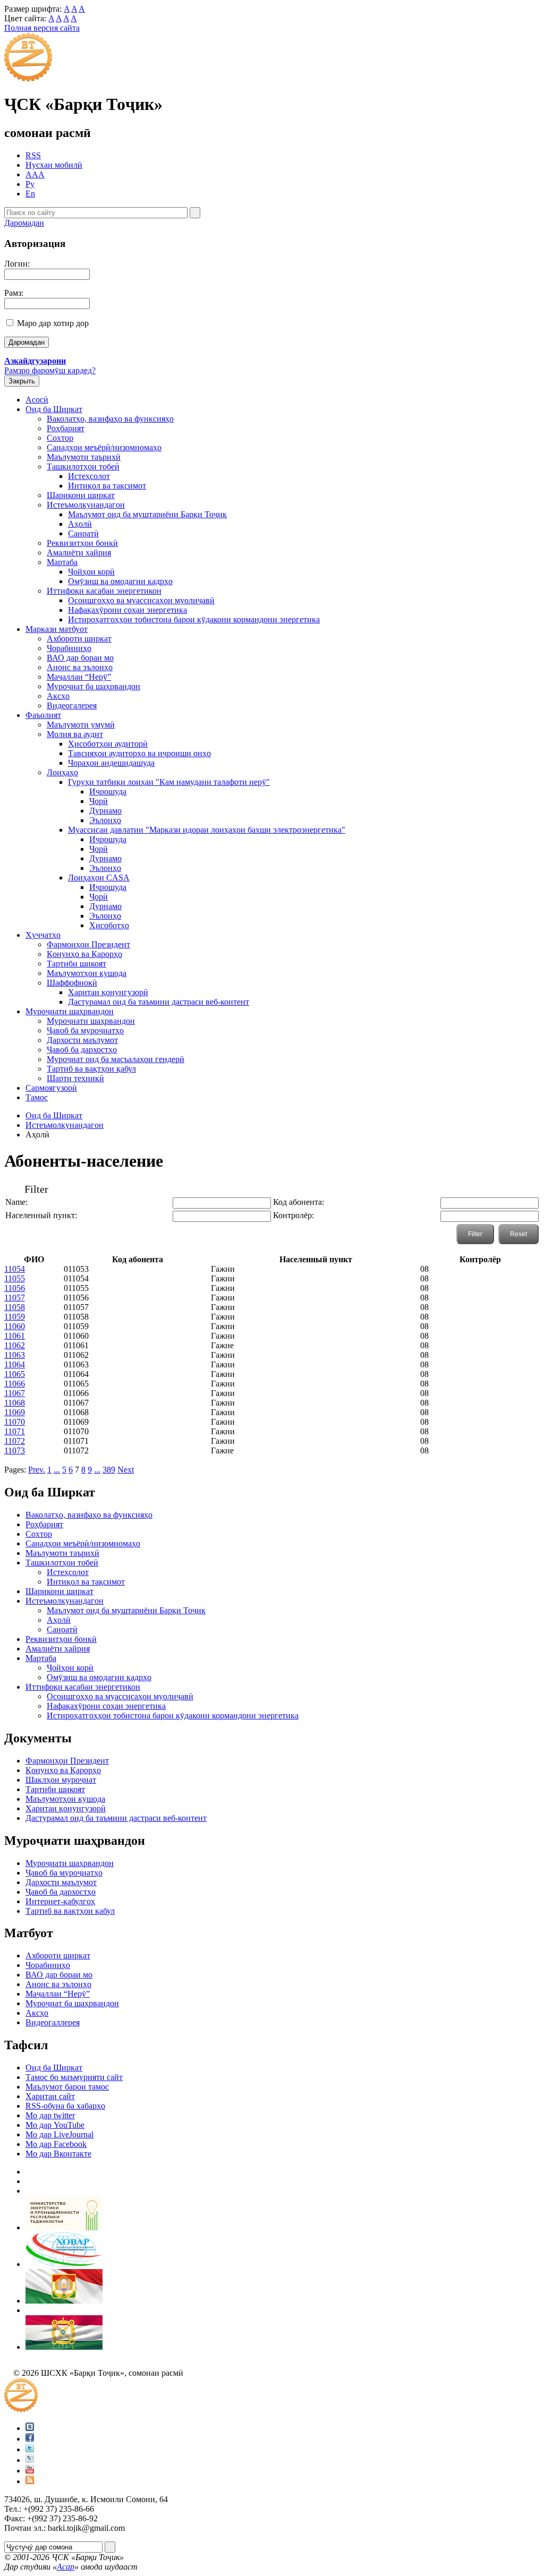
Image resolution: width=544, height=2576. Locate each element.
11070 (15, 1422)
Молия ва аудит (75, 734)
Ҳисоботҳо (109, 925)
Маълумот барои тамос (67, 2087)
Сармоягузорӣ (51, 1088)
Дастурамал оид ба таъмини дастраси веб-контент (159, 1002)
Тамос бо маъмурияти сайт (74, 2077)
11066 (15, 1384)
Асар (66, 2567)
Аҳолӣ (80, 524)
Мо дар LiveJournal (59, 2134)
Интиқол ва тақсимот (107, 486)
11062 (15, 1345)
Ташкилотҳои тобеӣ (83, 467)
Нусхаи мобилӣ (54, 165)
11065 (15, 1374)
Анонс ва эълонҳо (80, 667)
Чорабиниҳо (69, 648)
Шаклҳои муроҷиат (61, 1780)
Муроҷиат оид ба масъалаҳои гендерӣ (116, 1059)
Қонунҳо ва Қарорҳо (84, 954)
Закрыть (22, 381)
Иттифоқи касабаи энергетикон (104, 591)
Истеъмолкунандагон (86, 505)
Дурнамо (105, 811)
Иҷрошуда (108, 791)
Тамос (37, 1097)
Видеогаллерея (53, 2022)
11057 (15, 1298)
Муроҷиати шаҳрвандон (70, 1011)
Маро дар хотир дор (53, 323)
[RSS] (30, 2481)
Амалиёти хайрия (79, 553)
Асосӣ (37, 400)
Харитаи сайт (50, 2096)
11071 (15, 1431)
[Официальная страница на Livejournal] (30, 2460)
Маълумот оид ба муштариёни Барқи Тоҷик (147, 514)
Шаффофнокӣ (72, 983)
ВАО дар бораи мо (80, 658)
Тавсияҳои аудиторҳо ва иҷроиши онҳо (139, 753)
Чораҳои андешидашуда (111, 763)
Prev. (37, 1470)
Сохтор (60, 438)
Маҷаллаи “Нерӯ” (79, 677)
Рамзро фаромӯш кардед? (50, 370)
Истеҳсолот (89, 476)
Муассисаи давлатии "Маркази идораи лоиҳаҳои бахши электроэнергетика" (207, 830)
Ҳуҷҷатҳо (43, 935)
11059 (15, 1317)
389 (109, 1470)
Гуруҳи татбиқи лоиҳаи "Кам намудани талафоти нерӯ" (169, 782)
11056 (15, 1288)
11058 (15, 1307)
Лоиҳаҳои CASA (99, 878)
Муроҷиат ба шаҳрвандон (93, 686)
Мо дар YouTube (55, 2125)
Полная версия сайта (42, 28)
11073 (15, 1450)
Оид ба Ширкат (54, 409)
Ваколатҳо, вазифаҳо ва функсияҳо (110, 419)
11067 (15, 1393)
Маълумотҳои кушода (87, 973)
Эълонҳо (105, 820)
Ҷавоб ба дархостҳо (82, 1050)
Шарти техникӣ (75, 1078)
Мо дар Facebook (56, 2144)
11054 (15, 1269)
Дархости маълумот (82, 1040)
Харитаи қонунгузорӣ (108, 992)
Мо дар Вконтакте (58, 2154)
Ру (30, 184)
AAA (35, 174)
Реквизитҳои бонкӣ (82, 543)
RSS (33, 155)
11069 (15, 1412)
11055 (15, 1278)
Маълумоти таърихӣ (84, 457)
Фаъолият (43, 715)
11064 (15, 1364)
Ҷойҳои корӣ (91, 572)
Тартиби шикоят (76, 964)
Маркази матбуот (57, 629)
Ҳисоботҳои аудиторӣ (108, 744)
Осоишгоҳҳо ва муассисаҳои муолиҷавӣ (141, 600)
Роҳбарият (66, 428)
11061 (15, 1336)
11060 (15, 1326)
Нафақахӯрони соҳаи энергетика (127, 610)
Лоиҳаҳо (62, 772)
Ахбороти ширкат (79, 639)
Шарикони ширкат (81, 495)
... (57, 1470)
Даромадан (24, 223)
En (30, 194)
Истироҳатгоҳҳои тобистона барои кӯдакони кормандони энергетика (194, 619)
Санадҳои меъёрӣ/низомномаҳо (104, 447)
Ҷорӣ (99, 801)
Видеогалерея (72, 705)
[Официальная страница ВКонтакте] (30, 2428)
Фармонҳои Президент (88, 944)
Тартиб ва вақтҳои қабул (91, 1069)
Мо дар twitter (50, 2115)
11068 (15, 1403)
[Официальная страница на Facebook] (30, 2439)
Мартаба (62, 562)
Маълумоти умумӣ (81, 725)
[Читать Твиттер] (30, 2449)
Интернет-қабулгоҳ (60, 1901)
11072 (15, 1441)
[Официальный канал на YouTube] (30, 2471)
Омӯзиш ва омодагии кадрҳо (120, 581)
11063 (15, 1355)
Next (126, 1470)
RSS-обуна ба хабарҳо (65, 2106)
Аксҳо (58, 696)
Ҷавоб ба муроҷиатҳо (85, 1030)
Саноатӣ (83, 533)
